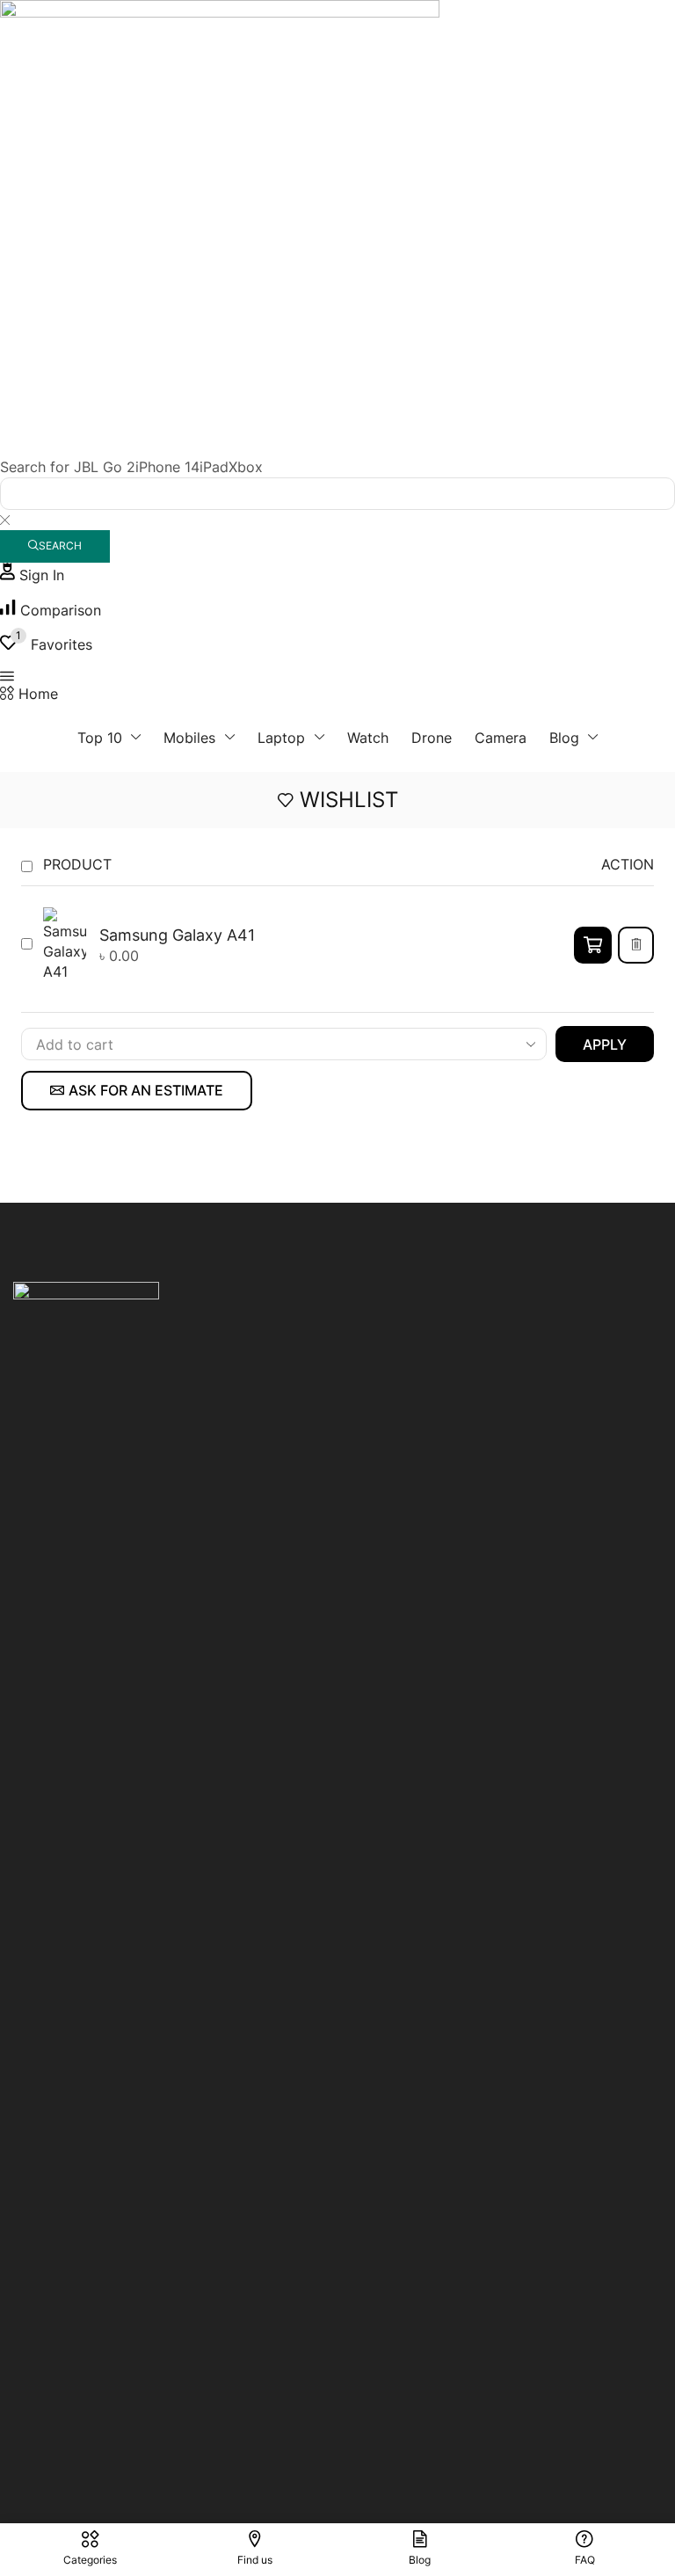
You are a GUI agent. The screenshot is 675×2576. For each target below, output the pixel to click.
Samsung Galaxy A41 (177, 935)
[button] (32, 575)
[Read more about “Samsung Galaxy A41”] (593, 945)
